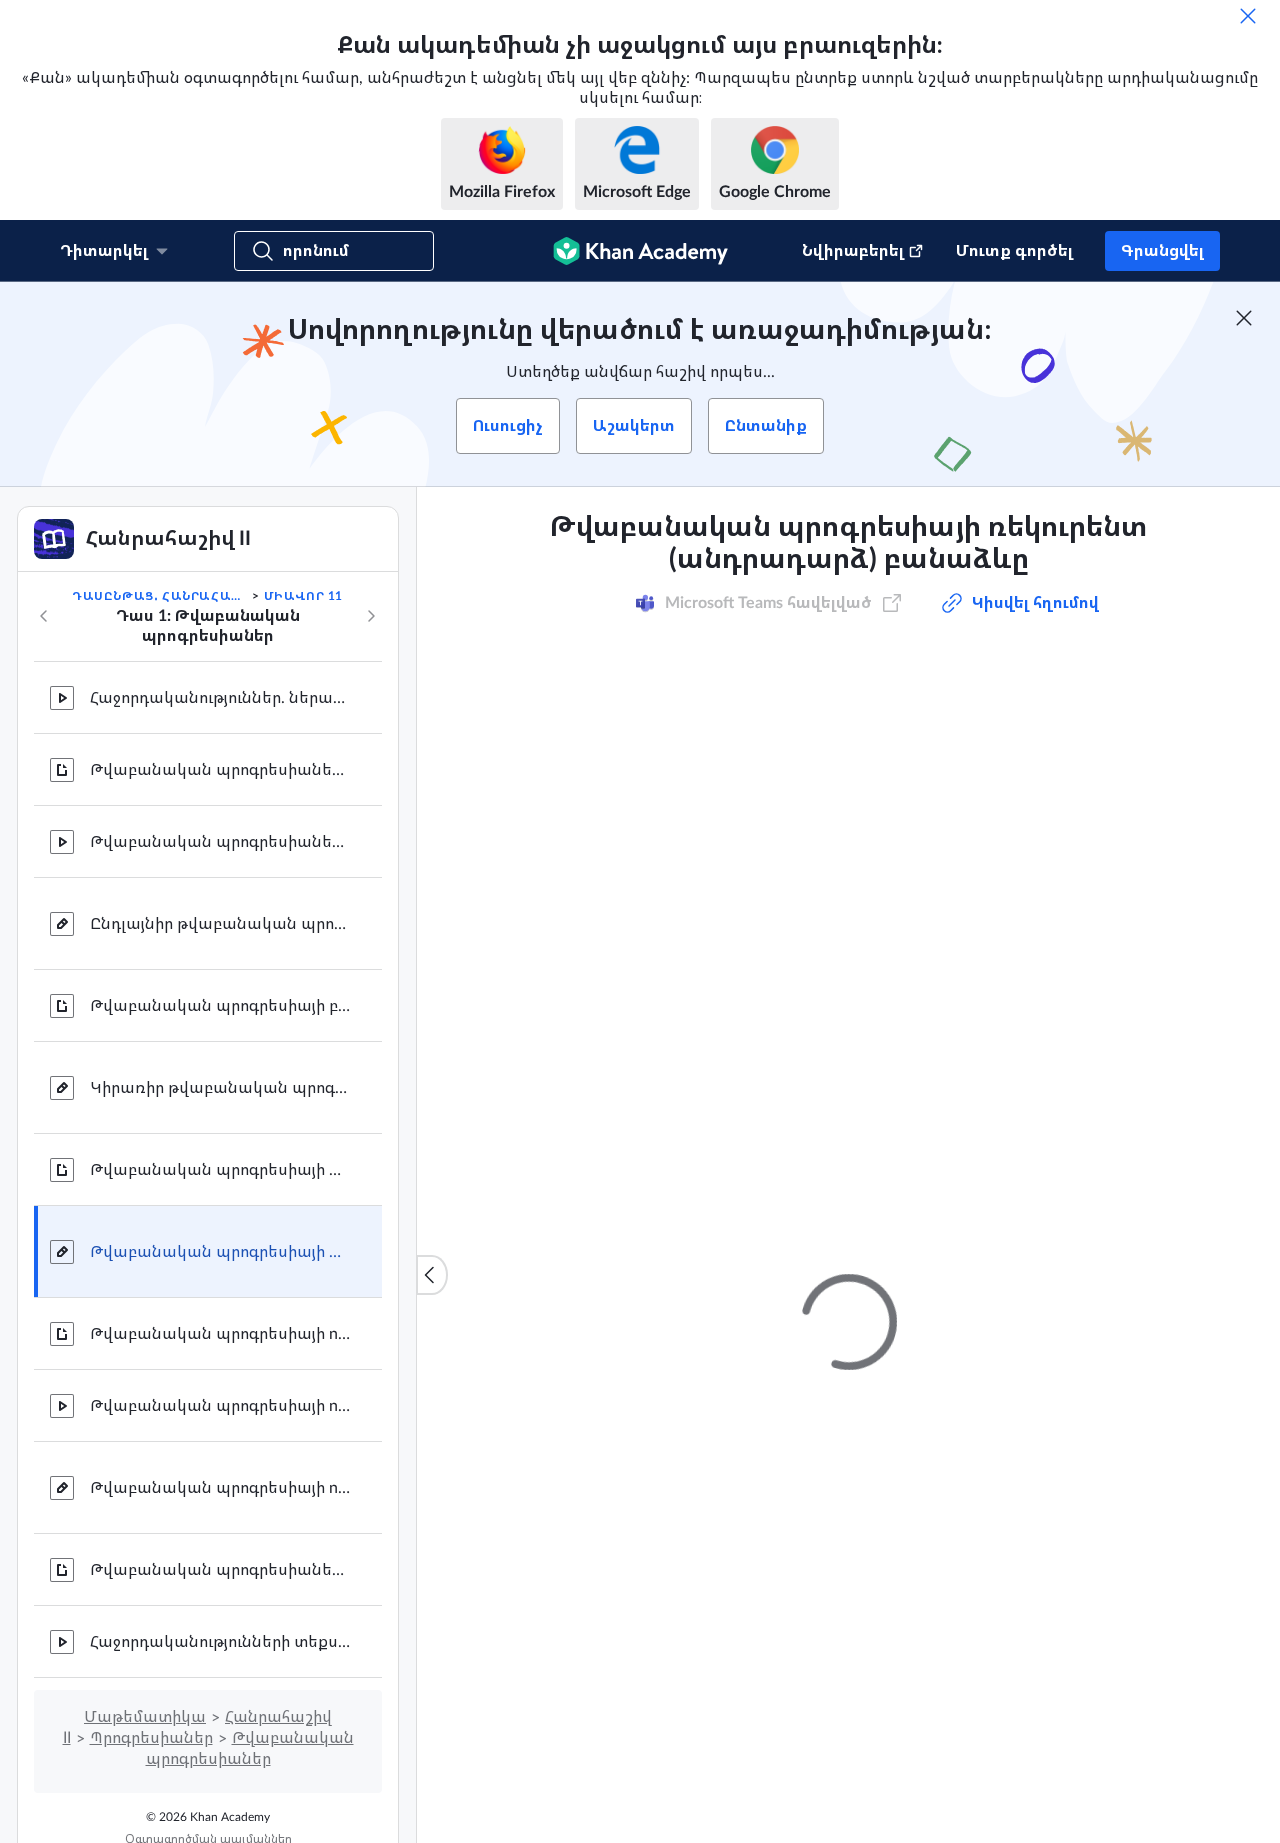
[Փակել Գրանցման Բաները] (1244, 318)
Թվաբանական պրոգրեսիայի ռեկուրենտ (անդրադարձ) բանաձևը (220, 1170)
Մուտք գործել (1014, 251)
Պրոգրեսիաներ (151, 1738)
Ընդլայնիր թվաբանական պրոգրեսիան (220, 924)
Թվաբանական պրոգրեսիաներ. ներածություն (220, 770)
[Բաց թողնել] (1248, 16)
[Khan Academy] (640, 251)
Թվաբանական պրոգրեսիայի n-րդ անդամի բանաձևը (220, 1334)
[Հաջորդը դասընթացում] (371, 616)
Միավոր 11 (303, 596)
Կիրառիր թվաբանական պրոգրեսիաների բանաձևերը (220, 1088)
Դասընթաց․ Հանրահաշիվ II (160, 596)
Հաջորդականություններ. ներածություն (220, 698)
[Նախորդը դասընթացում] (44, 616)
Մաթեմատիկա (145, 1717)
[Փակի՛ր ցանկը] (432, 1275)
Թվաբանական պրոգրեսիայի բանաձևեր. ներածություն (220, 1006)
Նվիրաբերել (853, 251)
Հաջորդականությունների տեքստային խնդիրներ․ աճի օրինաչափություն (220, 1642)
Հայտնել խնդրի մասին (1067, 1164)
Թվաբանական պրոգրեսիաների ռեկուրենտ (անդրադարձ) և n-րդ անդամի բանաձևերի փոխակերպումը (220, 1570)
